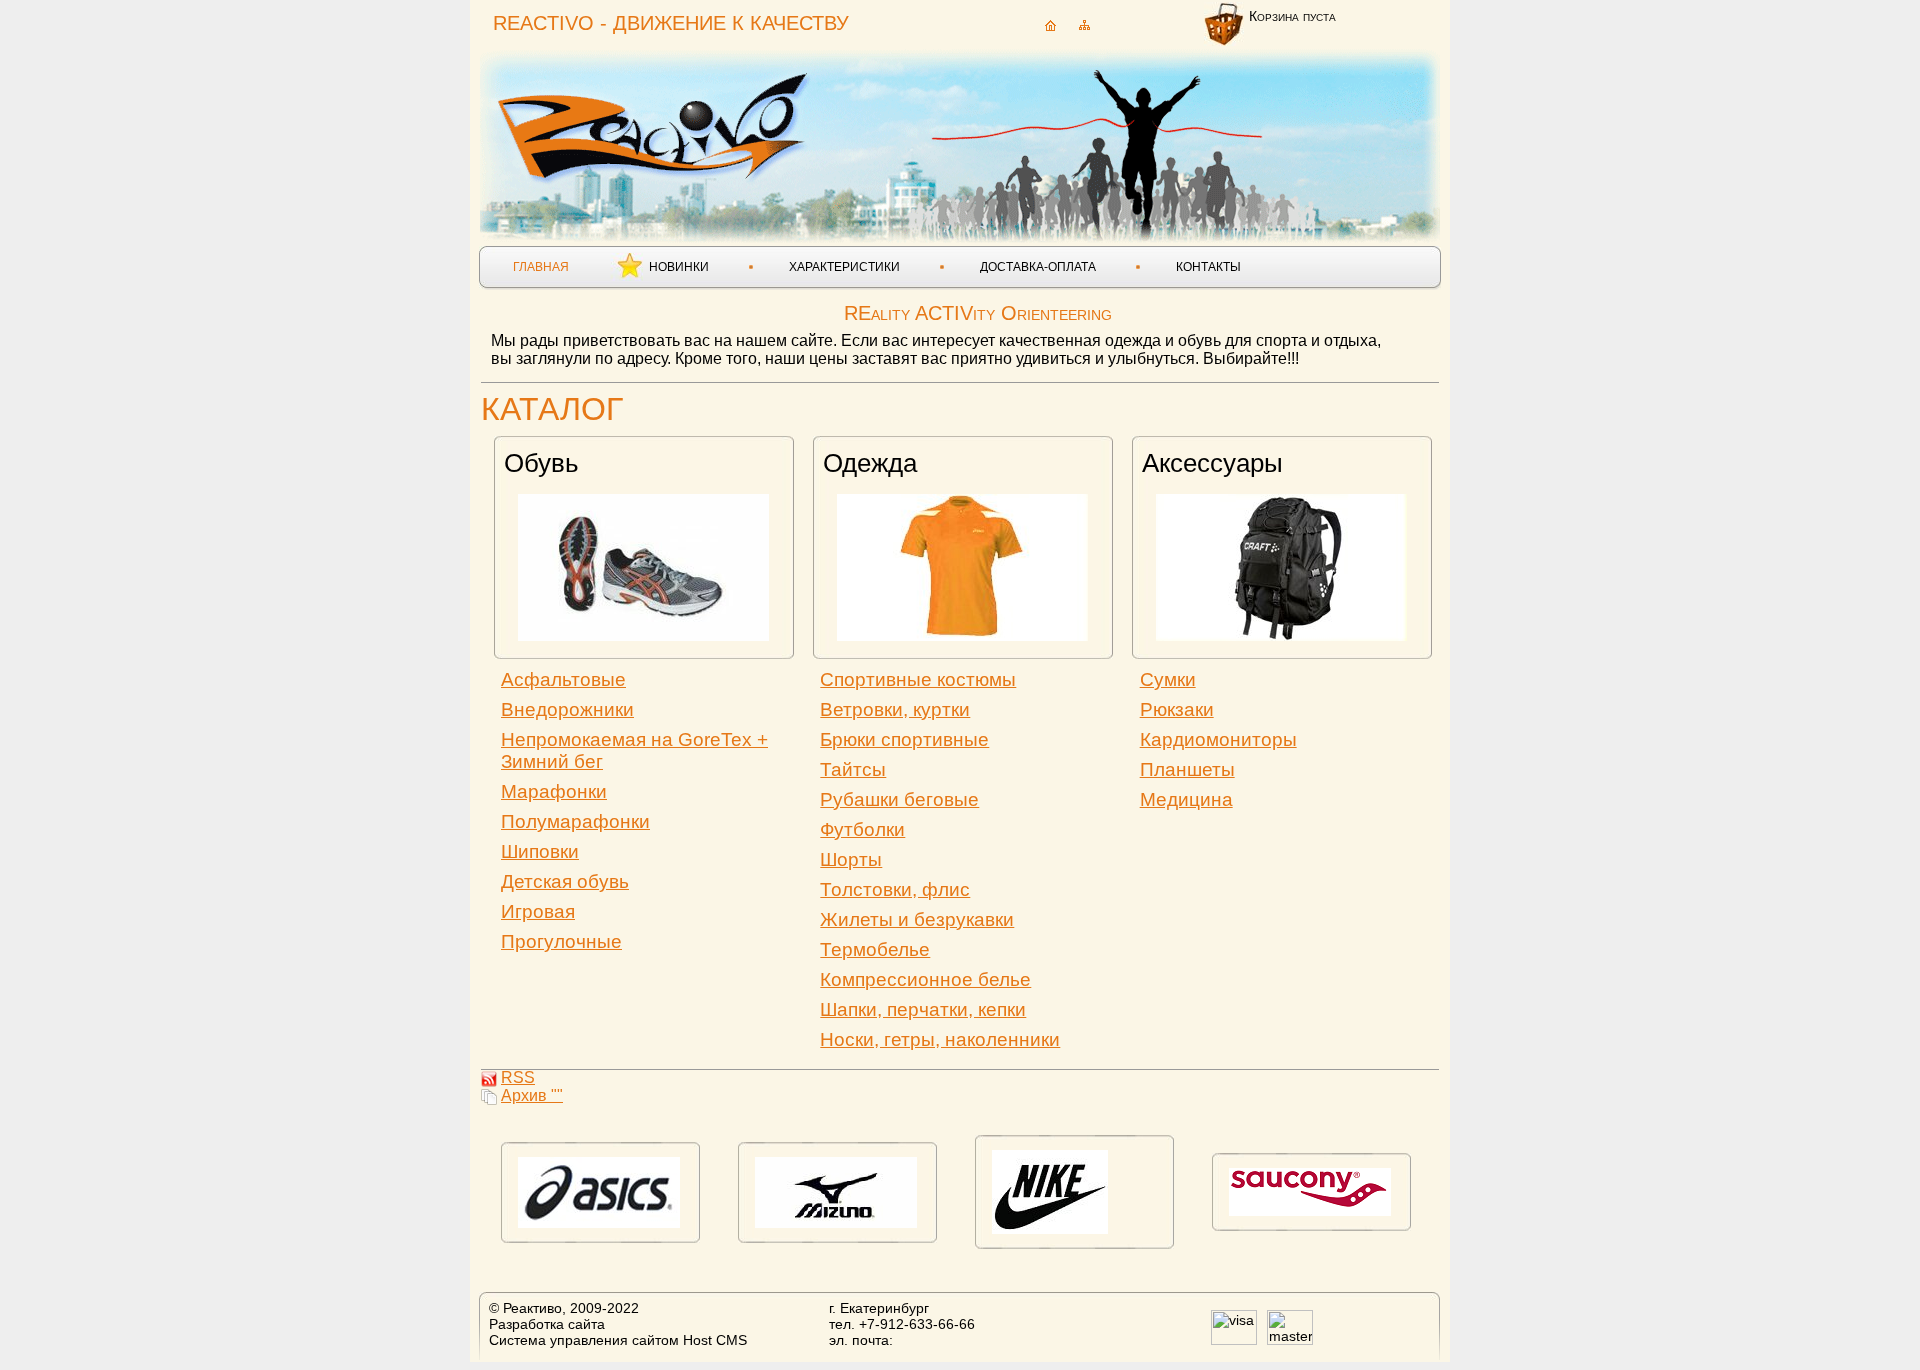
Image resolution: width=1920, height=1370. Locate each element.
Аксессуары (1212, 463)
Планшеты (1187, 769)
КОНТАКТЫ (1208, 267)
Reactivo (656, 125)
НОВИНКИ (679, 267)
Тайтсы (853, 769)
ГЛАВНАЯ (541, 267)
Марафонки (554, 791)
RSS (518, 1077)
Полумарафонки (575, 821)
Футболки (862, 829)
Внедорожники (567, 709)
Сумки (1168, 679)
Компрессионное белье (925, 979)
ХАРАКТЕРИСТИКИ (844, 267)
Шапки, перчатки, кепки (923, 1009)
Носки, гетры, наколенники (940, 1039)
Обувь (541, 463)
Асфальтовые (563, 679)
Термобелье (875, 949)
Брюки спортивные (904, 739)
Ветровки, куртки (895, 709)
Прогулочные (561, 941)
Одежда (870, 463)
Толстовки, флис (895, 889)
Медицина (1186, 799)
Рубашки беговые (899, 799)
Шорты (851, 859)
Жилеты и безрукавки (917, 919)
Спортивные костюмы (918, 679)
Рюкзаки (1177, 709)
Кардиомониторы (1218, 739)
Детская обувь (565, 881)
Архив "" (532, 1095)
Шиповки (540, 851)
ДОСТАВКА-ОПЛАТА (1038, 267)
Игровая (538, 911)
